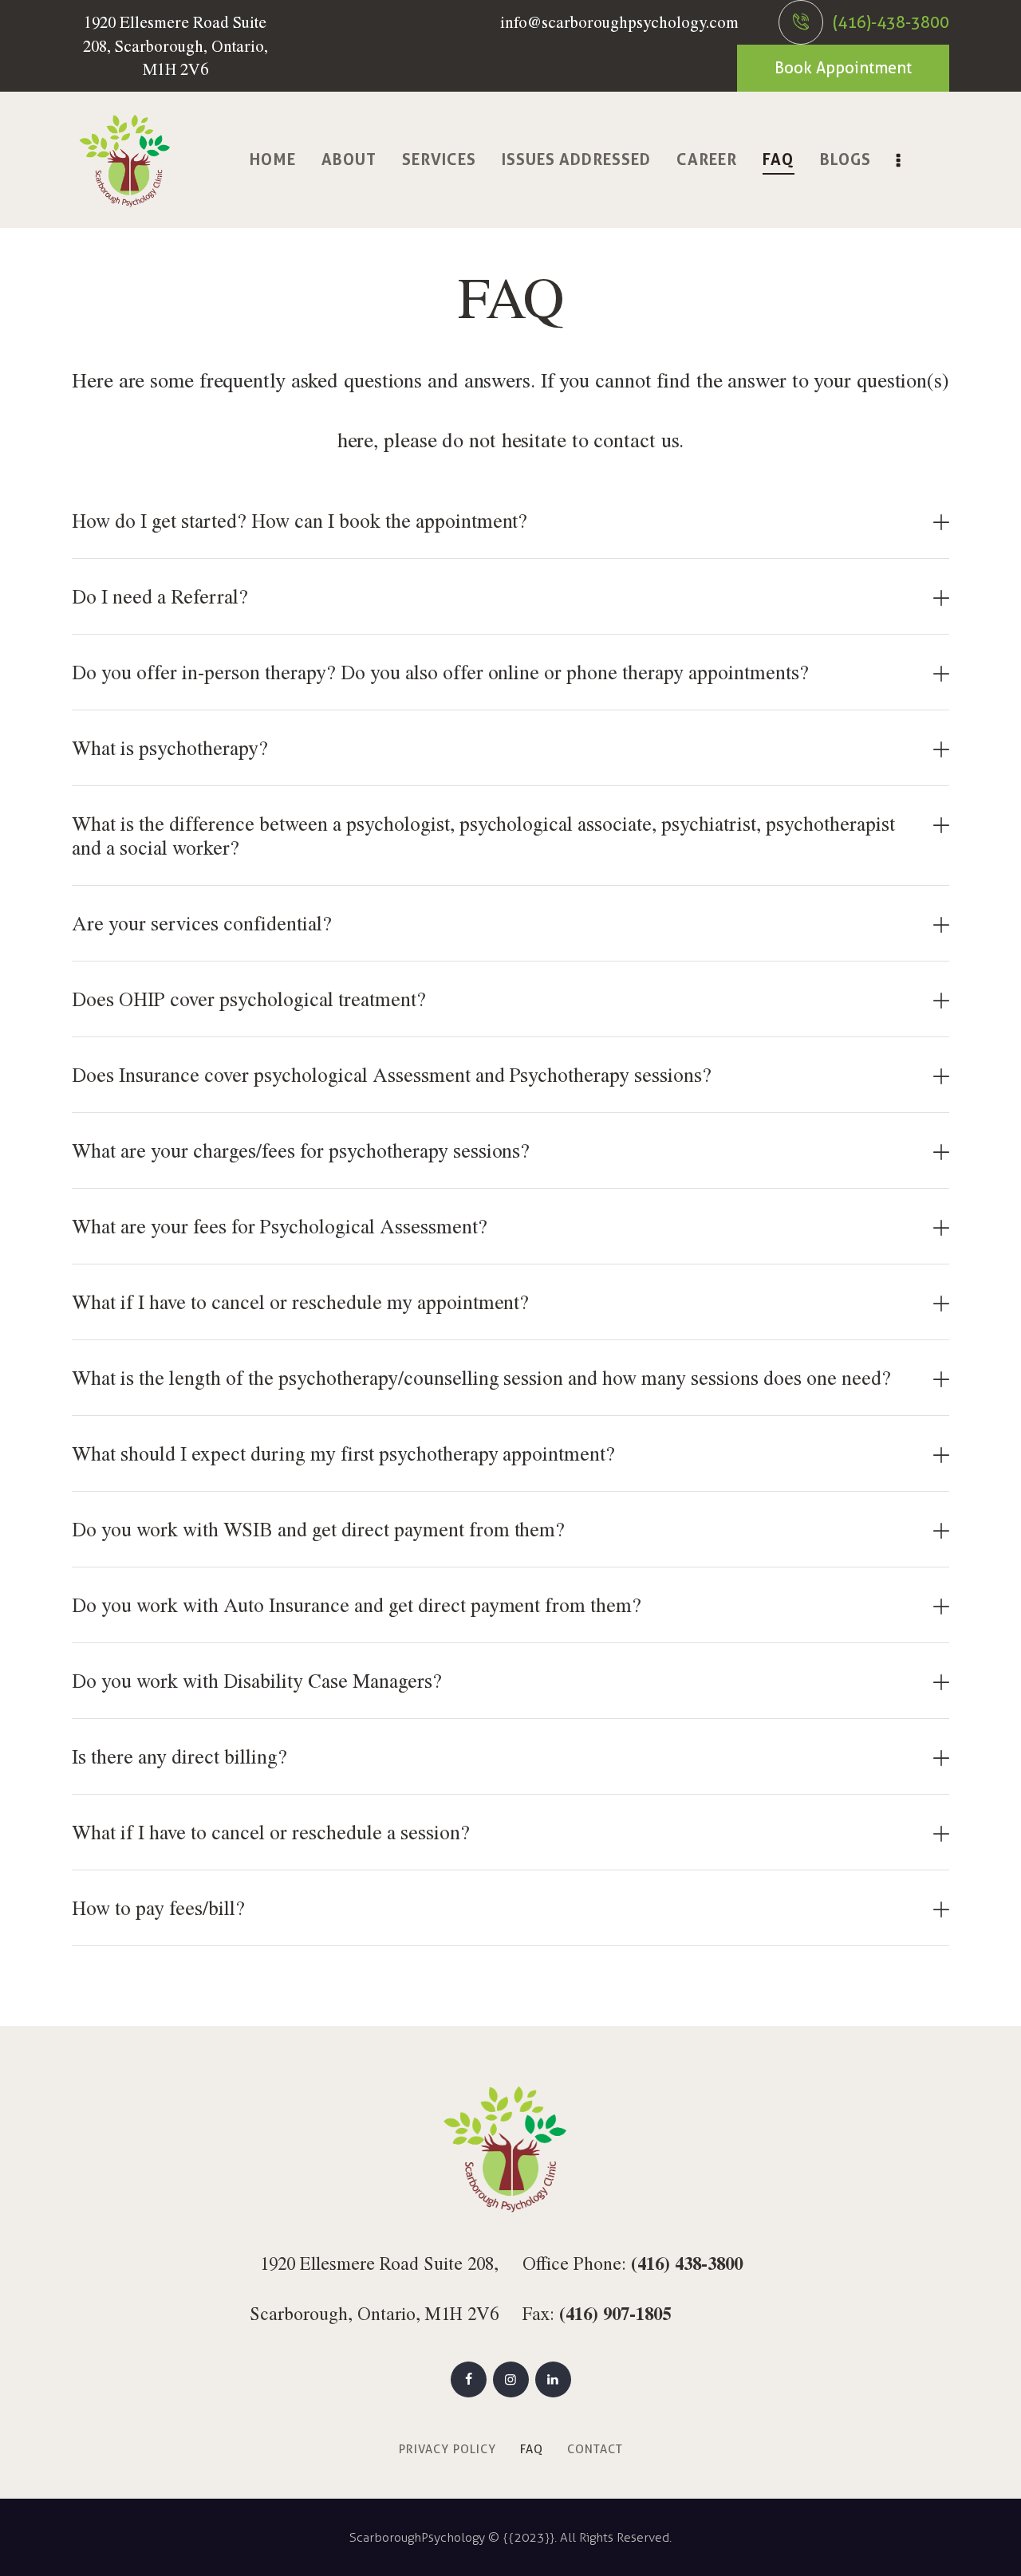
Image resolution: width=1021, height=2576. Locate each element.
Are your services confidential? (202, 923)
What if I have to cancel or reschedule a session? (271, 1832)
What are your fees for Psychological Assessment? (280, 1226)
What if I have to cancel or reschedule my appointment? (300, 1302)
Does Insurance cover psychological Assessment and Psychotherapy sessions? (392, 1074)
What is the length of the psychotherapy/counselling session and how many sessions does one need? (481, 1377)
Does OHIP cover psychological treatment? (249, 999)
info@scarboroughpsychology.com (619, 22)
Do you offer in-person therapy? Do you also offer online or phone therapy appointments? (440, 672)
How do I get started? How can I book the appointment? (300, 520)
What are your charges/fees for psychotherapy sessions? (301, 1150)
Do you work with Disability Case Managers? (257, 1680)
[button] (510, 521)
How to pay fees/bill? (158, 1907)
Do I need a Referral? (160, 596)
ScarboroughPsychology (417, 2537)
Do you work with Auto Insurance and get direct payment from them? (357, 1605)
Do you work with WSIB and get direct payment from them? (318, 1529)
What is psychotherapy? (170, 747)
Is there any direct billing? (179, 1756)
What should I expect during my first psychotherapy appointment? (343, 1453)
